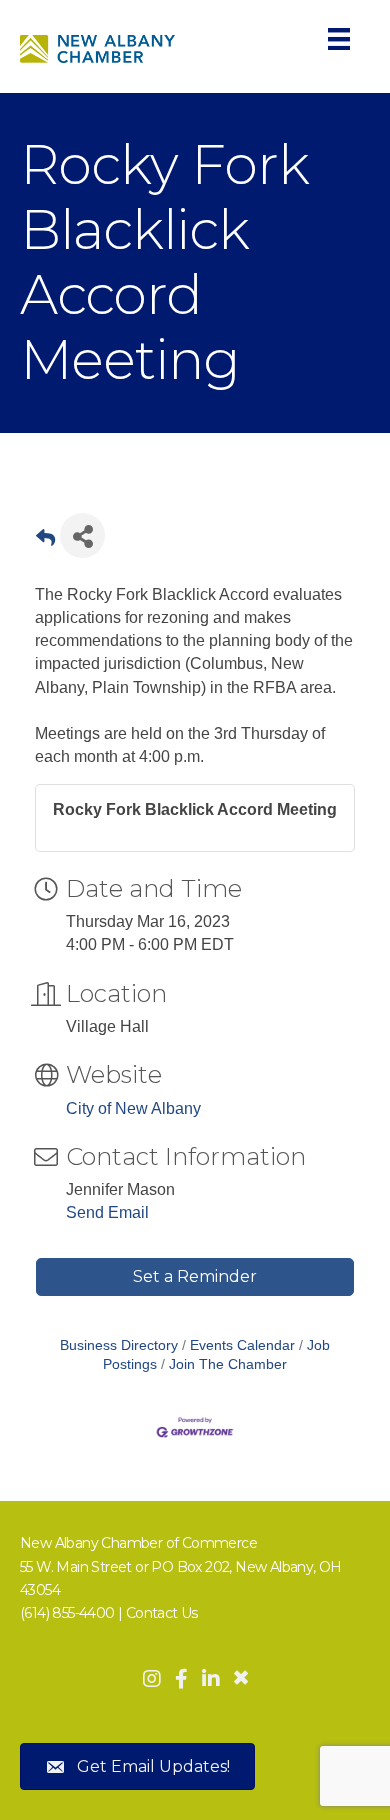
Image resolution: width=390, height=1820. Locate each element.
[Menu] (339, 39)
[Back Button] (45, 541)
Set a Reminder (195, 1276)
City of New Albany (133, 1108)
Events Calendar (242, 1345)
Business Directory (119, 1345)
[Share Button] (82, 535)
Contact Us (162, 1613)
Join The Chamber (228, 1364)
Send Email (107, 1212)
